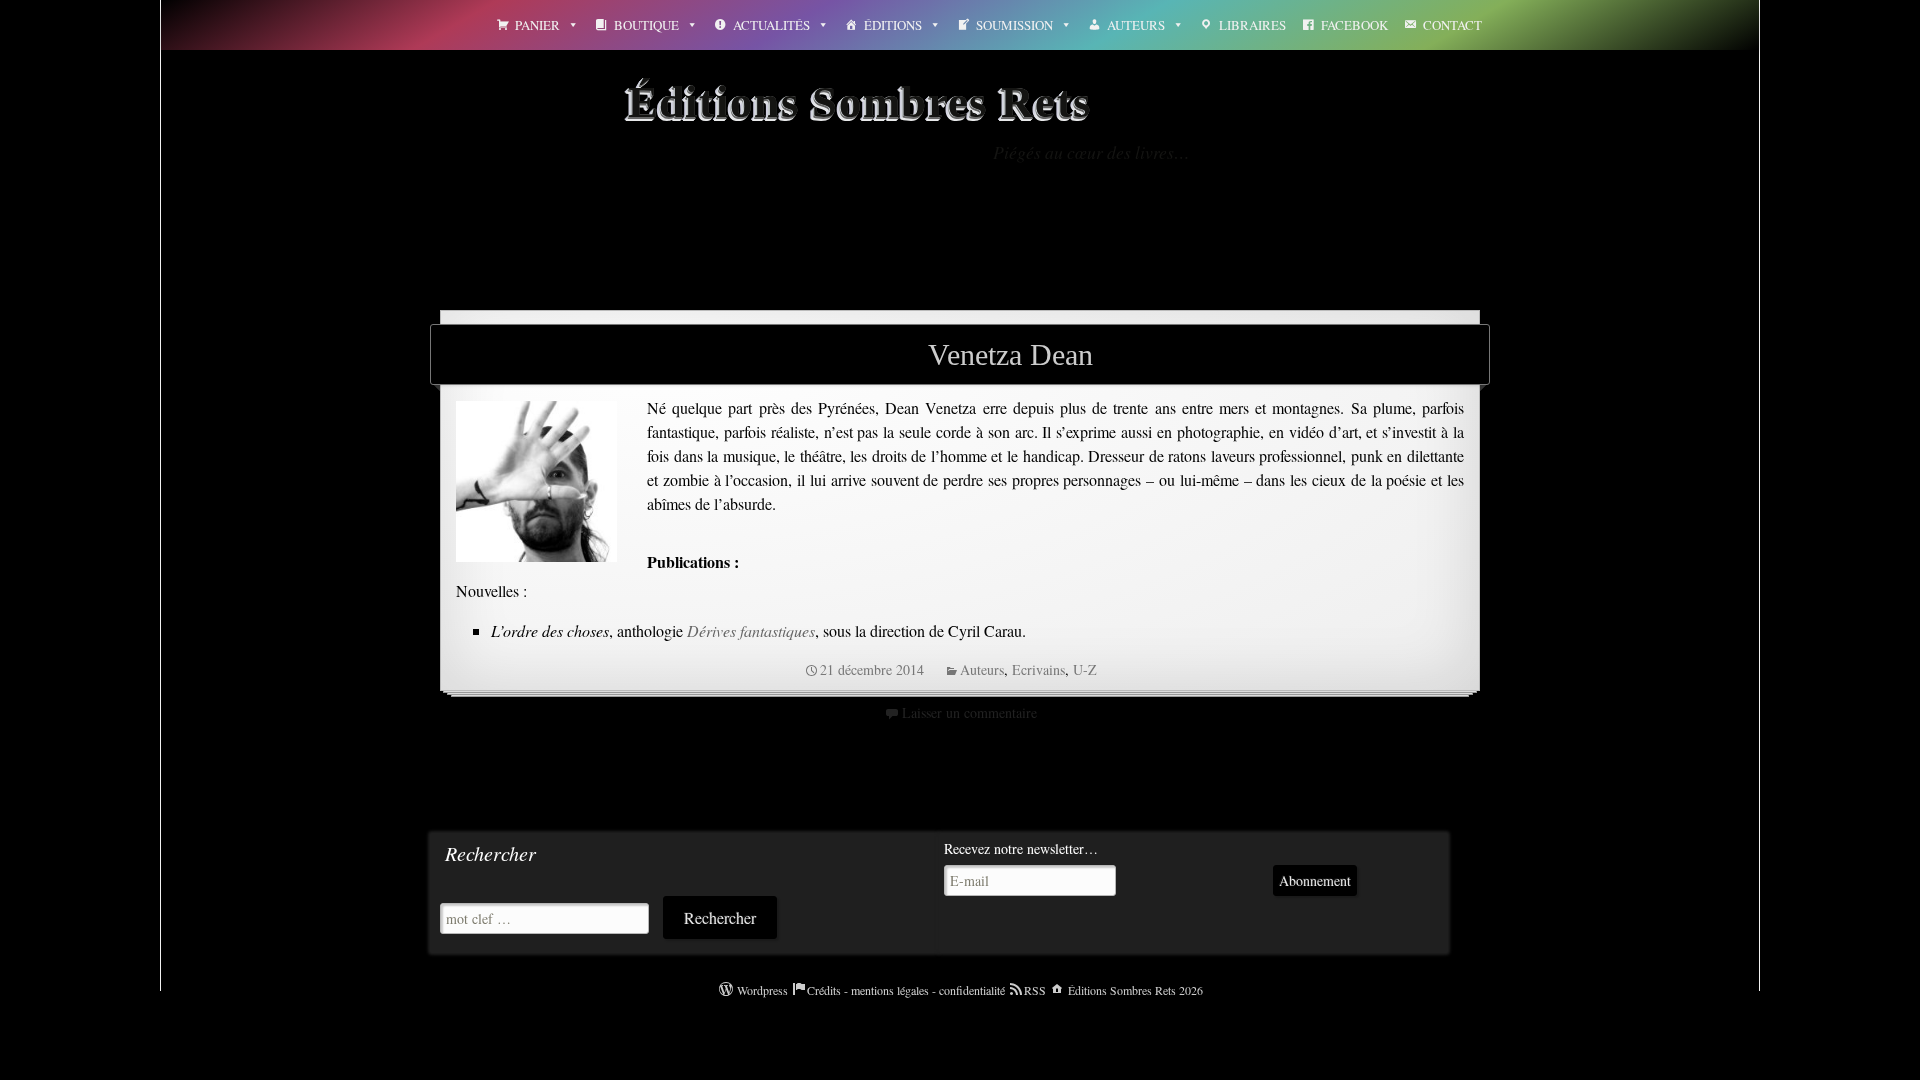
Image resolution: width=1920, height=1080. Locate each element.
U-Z (1085, 669)
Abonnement (1315, 880)
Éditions (893, 25)
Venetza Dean (1010, 354)
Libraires (1252, 25)
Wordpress (762, 990)
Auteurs (1136, 25)
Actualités (771, 25)
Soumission (1014, 25)
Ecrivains (1038, 669)
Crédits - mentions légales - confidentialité (906, 990)
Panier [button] (537, 25)
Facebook (1354, 25)
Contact (1452, 25)
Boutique (646, 25)
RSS (1035, 990)
